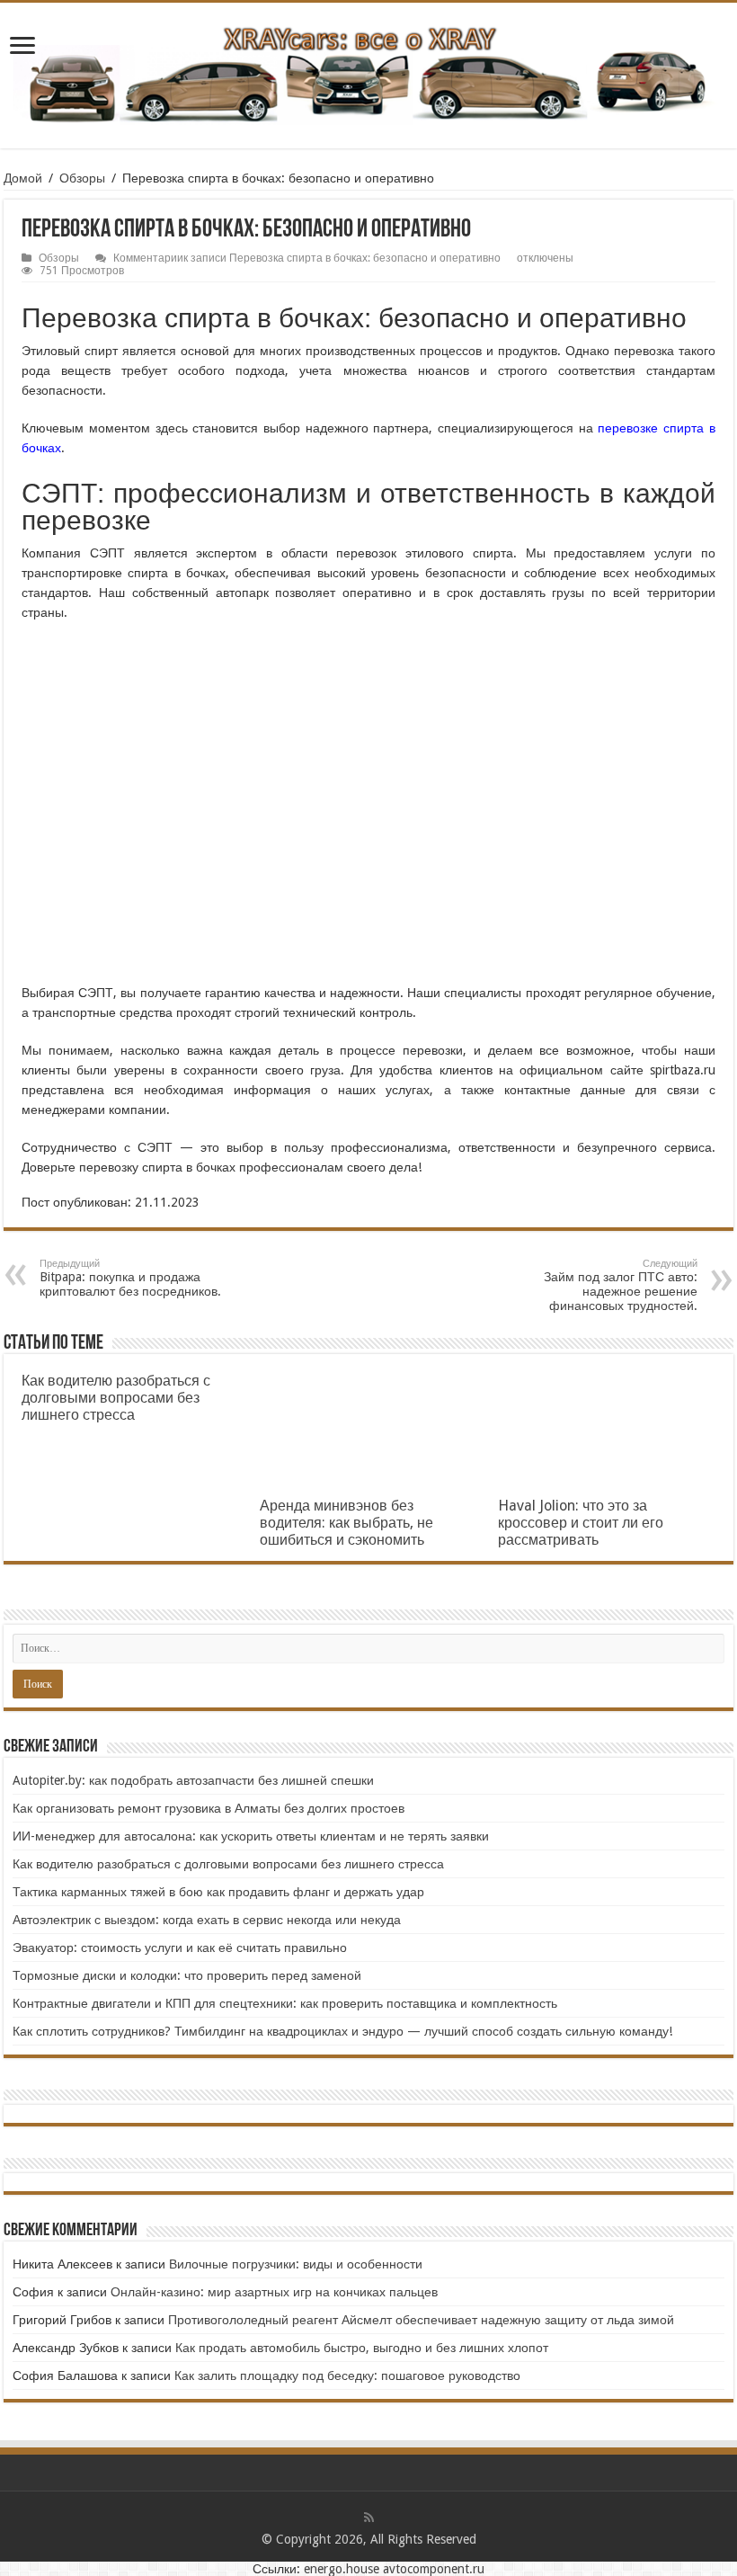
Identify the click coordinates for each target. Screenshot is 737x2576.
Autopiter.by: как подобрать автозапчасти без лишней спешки (193, 1780)
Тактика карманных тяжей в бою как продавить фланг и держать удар (218, 1892)
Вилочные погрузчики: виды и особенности (296, 2264)
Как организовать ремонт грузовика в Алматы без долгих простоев (209, 1808)
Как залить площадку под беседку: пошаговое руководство (347, 2375)
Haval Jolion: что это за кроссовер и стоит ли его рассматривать (581, 1523)
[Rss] (369, 2518)
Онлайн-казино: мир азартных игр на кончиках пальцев (274, 2292)
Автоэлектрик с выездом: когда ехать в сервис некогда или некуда (207, 1920)
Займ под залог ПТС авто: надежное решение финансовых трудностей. (619, 1285)
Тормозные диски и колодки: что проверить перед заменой (187, 1975)
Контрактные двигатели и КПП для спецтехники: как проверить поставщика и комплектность (285, 2003)
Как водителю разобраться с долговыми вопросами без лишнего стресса (116, 1398)
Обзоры (82, 178)
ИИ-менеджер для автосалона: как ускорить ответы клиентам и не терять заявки (251, 1836)
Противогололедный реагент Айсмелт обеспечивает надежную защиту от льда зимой (421, 2320)
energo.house (342, 2569)
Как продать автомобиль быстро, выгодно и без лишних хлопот (362, 2348)
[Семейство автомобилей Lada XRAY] (368, 72)
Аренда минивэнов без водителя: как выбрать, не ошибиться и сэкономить (346, 1523)
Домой (23, 178)
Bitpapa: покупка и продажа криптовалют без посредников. (130, 1278)
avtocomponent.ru (434, 2569)
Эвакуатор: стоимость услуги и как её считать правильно (180, 1948)
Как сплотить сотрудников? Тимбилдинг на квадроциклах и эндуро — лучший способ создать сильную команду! (342, 2031)
